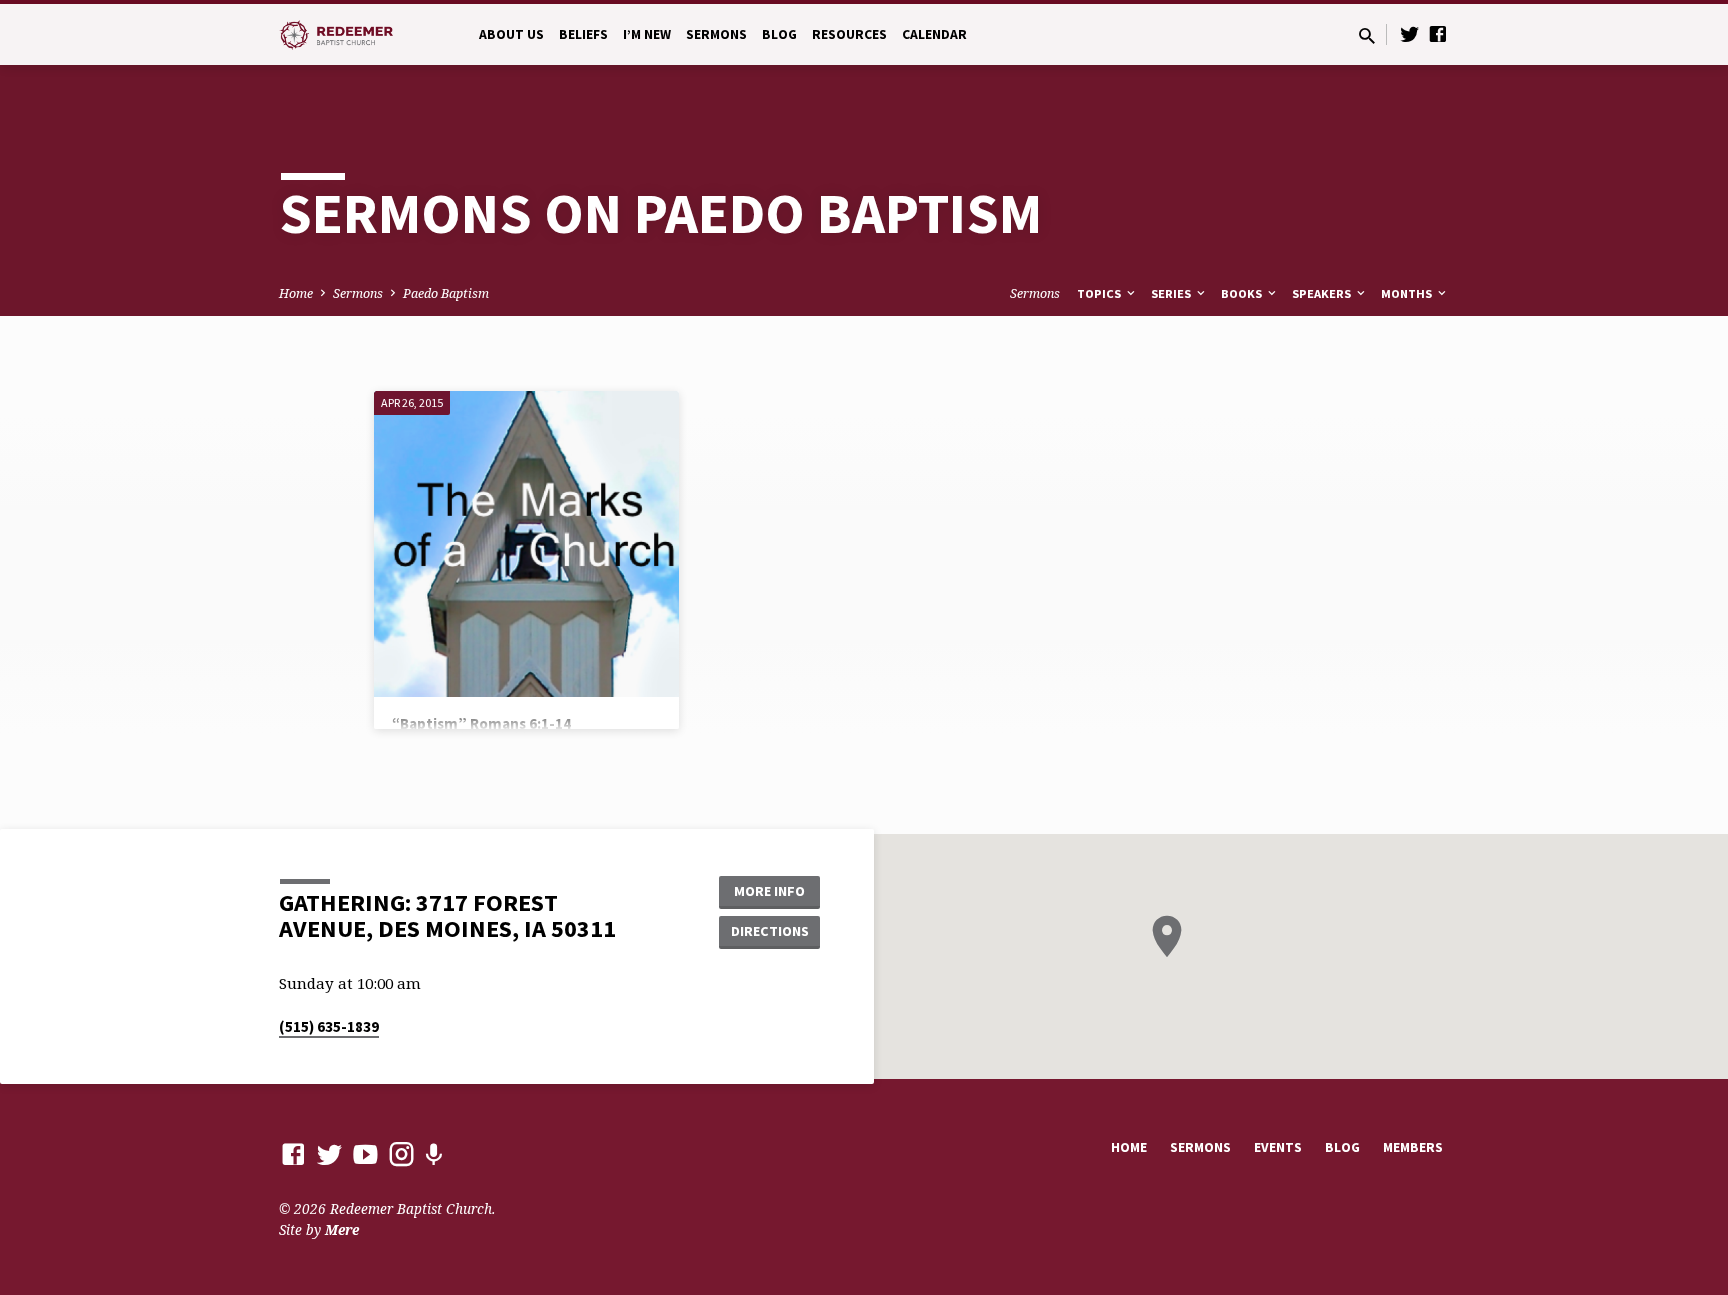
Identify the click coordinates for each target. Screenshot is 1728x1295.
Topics (1100, 293)
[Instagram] (401, 1153)
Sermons (716, 34)
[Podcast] (433, 1154)
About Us (511, 34)
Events (1278, 1147)
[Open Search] (1367, 35)
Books (1243, 293)
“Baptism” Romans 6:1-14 (481, 723)
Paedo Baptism (446, 293)
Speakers (1323, 293)
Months (1408, 293)
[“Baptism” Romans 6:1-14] (526, 543)
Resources (849, 34)
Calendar (934, 34)
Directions (770, 931)
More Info (769, 891)
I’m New (647, 34)
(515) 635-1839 (329, 1026)
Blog (779, 34)
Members (1413, 1147)
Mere (342, 1229)
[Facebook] (1438, 33)
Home (296, 293)
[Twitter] (1410, 33)
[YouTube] (365, 1153)
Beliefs (583, 34)
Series (1172, 293)
